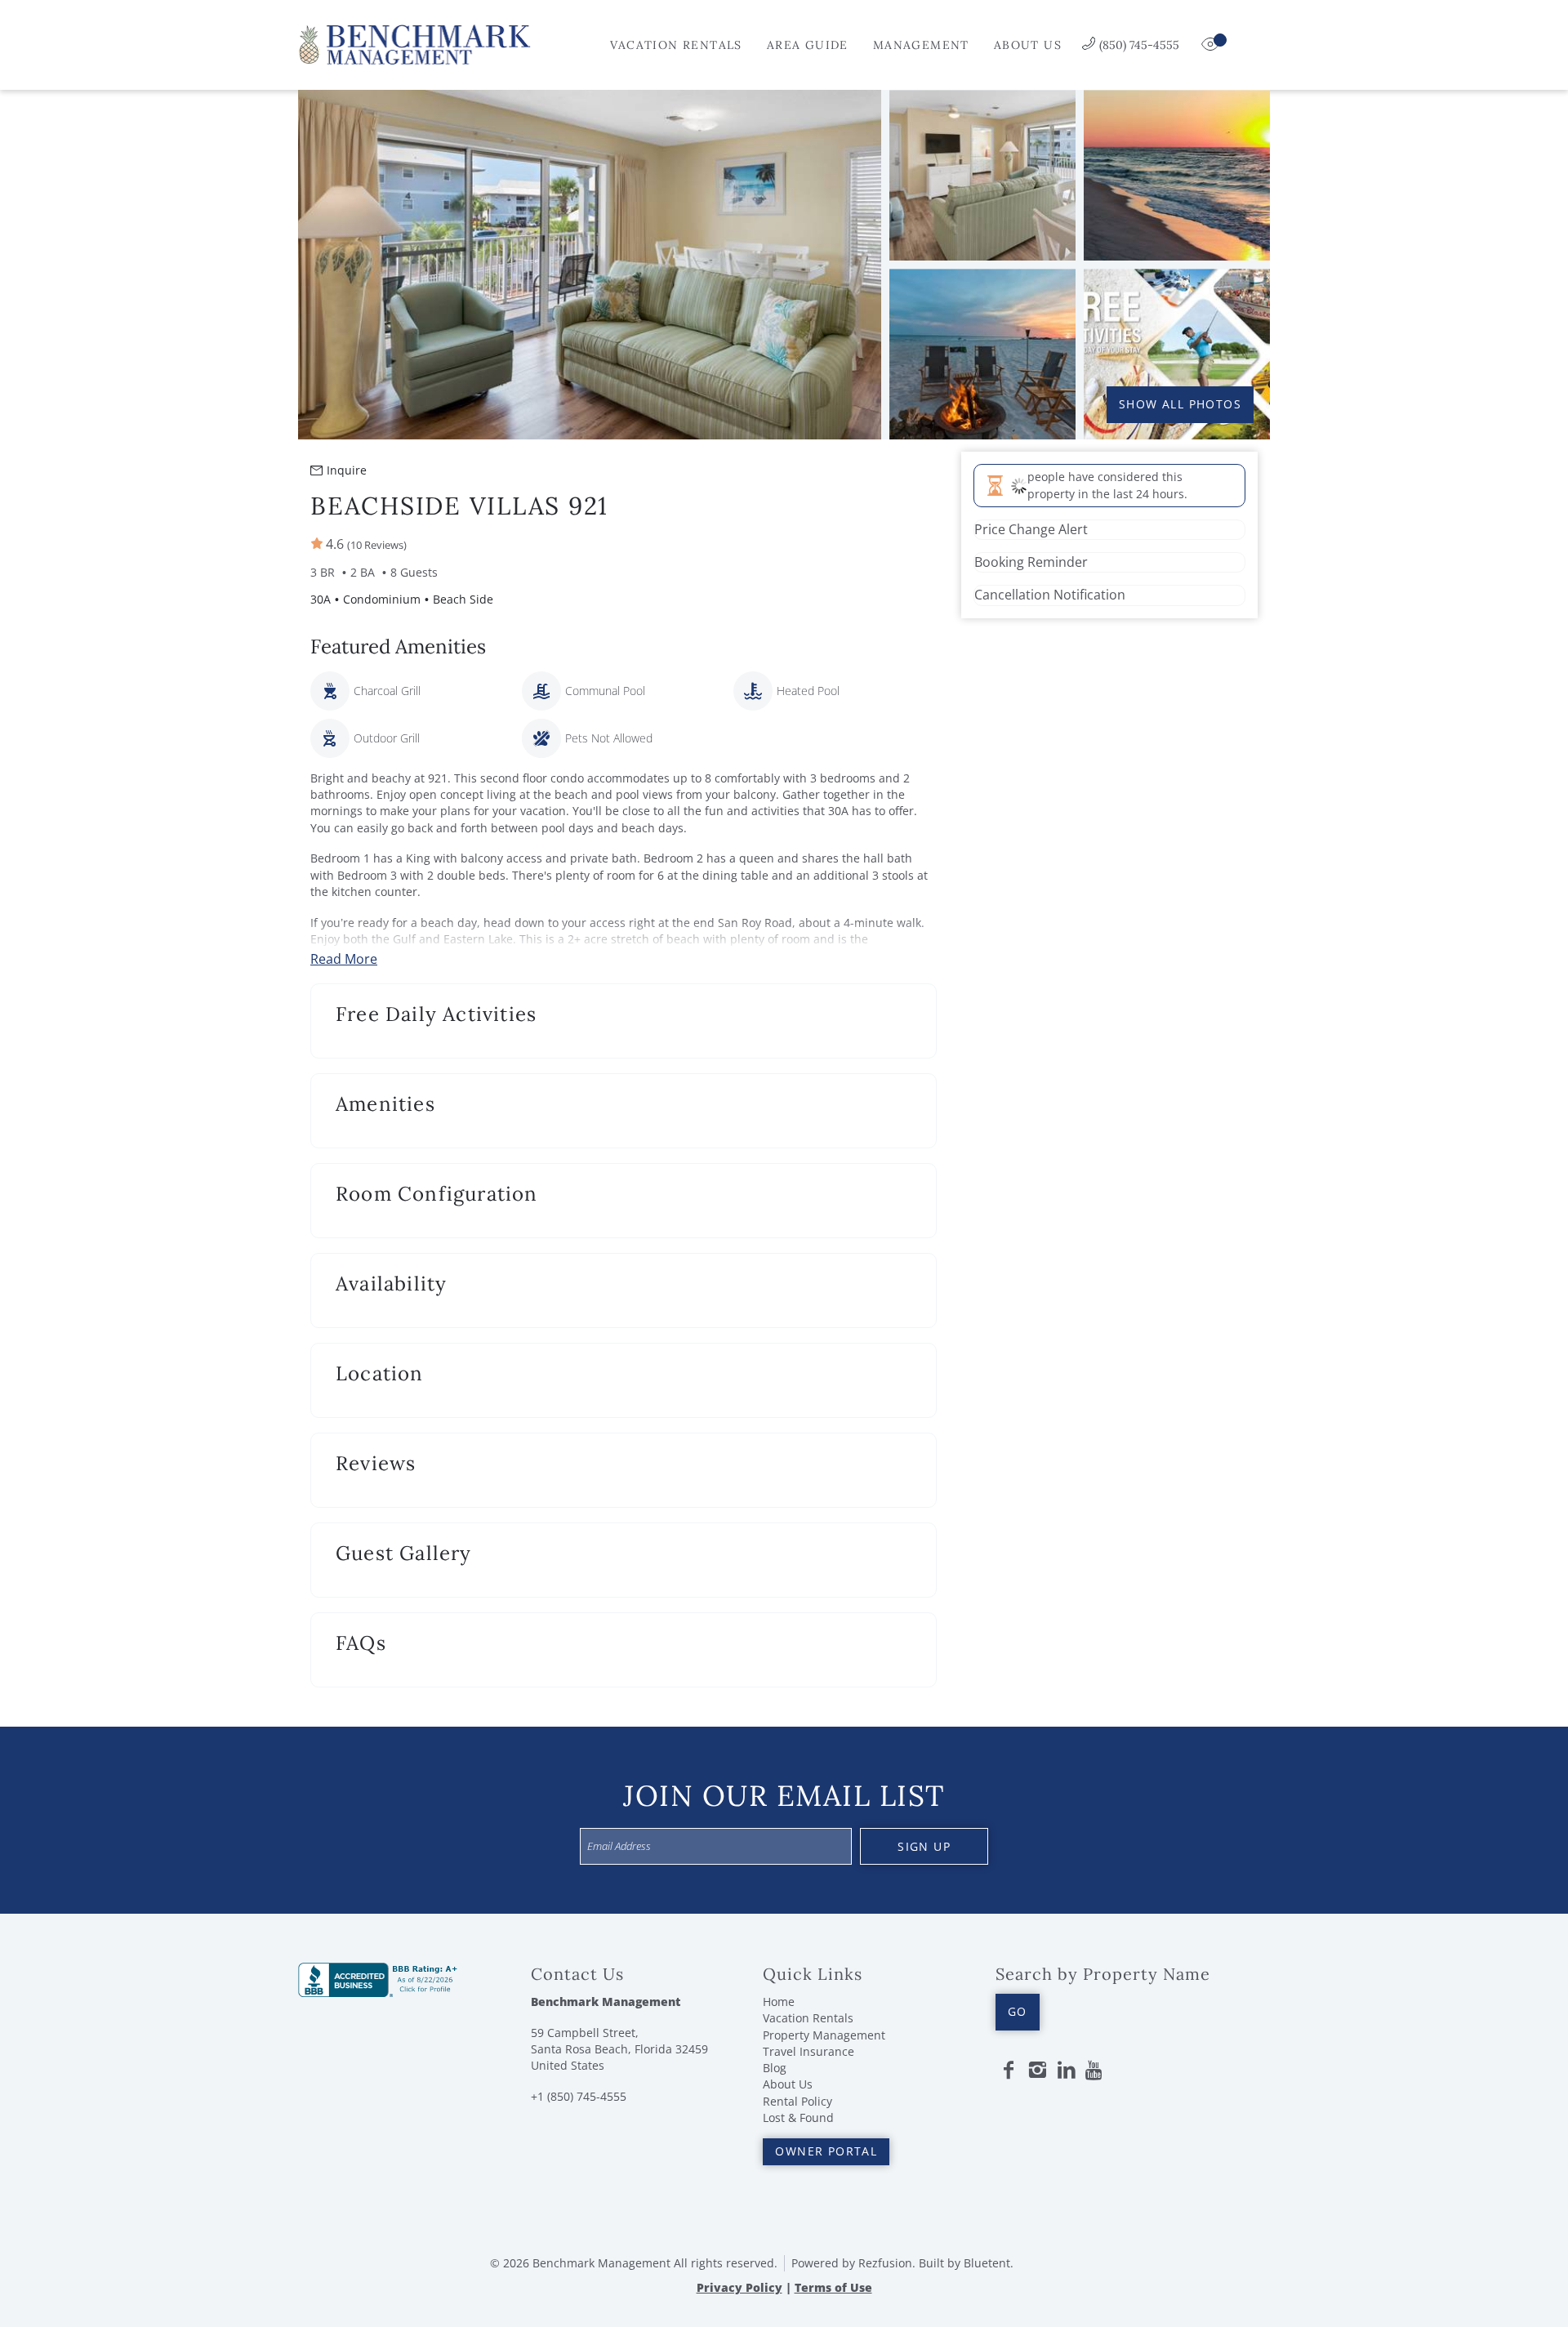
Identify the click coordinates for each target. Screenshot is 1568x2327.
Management (921, 45)
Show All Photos (1180, 404)
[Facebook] (1009, 2071)
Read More (344, 959)
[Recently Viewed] (1212, 45)
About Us (1028, 45)
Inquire (347, 470)
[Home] (414, 43)
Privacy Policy (739, 2287)
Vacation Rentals (676, 45)
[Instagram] (1037, 2071)
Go (1018, 2011)
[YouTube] (1095, 2071)
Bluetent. (989, 2263)
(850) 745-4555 (1139, 45)
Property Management (824, 2035)
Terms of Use (833, 2287)
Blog (775, 2068)
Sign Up (924, 1846)
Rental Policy (797, 2101)
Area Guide (808, 45)
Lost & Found (798, 2117)
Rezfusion (885, 2263)
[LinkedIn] (1067, 2071)
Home (779, 2002)
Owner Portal (826, 2151)
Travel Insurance (808, 2051)
